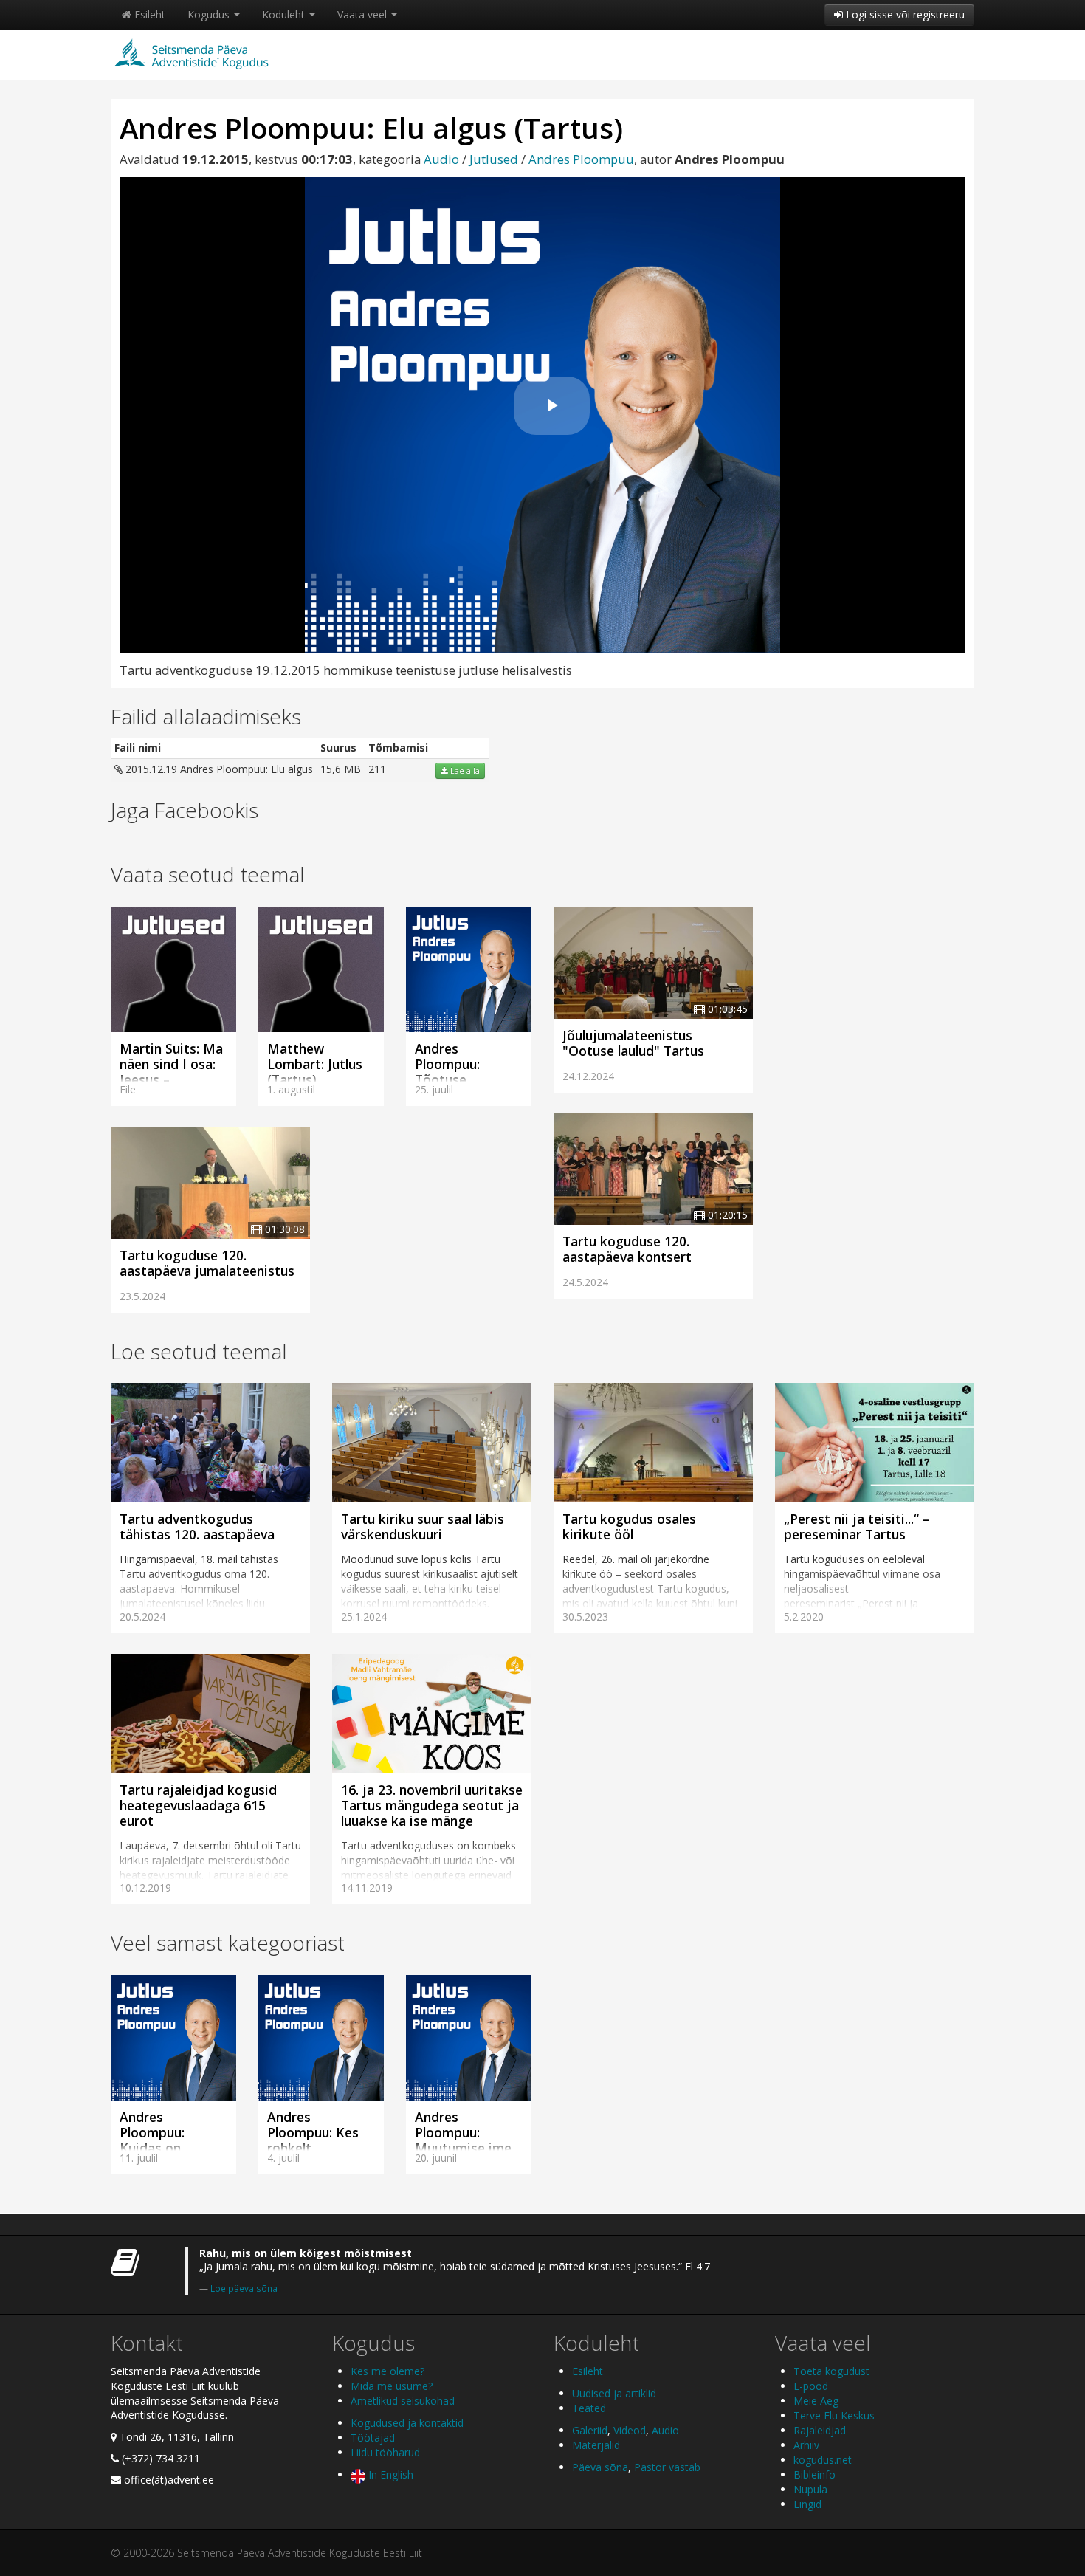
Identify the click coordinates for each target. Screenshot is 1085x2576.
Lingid (807, 2504)
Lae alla (464, 771)
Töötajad (373, 2438)
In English (389, 2474)
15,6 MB (341, 769)
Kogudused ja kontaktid (407, 2423)
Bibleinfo (814, 2474)
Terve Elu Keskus (834, 2415)
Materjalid (596, 2445)
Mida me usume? (392, 2386)
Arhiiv (806, 2445)
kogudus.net (823, 2460)
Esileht (148, 14)
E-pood (811, 2386)
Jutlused (494, 159)
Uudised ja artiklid (614, 2393)
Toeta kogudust (831, 2371)
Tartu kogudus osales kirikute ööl (629, 1526)
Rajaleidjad (820, 2430)
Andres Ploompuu (581, 159)
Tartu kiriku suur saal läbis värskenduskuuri (423, 1526)
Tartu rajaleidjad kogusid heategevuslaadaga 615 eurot (198, 1805)
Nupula (810, 2489)
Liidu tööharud (385, 2452)
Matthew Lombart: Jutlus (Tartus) (315, 1064)
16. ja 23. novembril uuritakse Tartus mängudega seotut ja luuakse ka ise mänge (432, 1805)
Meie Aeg (816, 2401)
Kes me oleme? (387, 2371)
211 (377, 769)
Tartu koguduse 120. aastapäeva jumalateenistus (207, 1263)
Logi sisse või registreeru (904, 14)
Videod (630, 2430)
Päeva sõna (600, 2467)
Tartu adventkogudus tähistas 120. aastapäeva (197, 1526)
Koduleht (285, 14)
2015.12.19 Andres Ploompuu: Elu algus (218, 769)
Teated (589, 2408)
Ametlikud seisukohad (403, 2401)
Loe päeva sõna (244, 2288)
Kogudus (210, 14)
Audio (441, 159)
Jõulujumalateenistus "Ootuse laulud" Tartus (633, 1043)
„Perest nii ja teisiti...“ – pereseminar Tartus (857, 1526)
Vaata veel (364, 14)
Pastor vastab (667, 2467)
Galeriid (590, 2430)
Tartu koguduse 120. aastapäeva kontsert (627, 1249)
